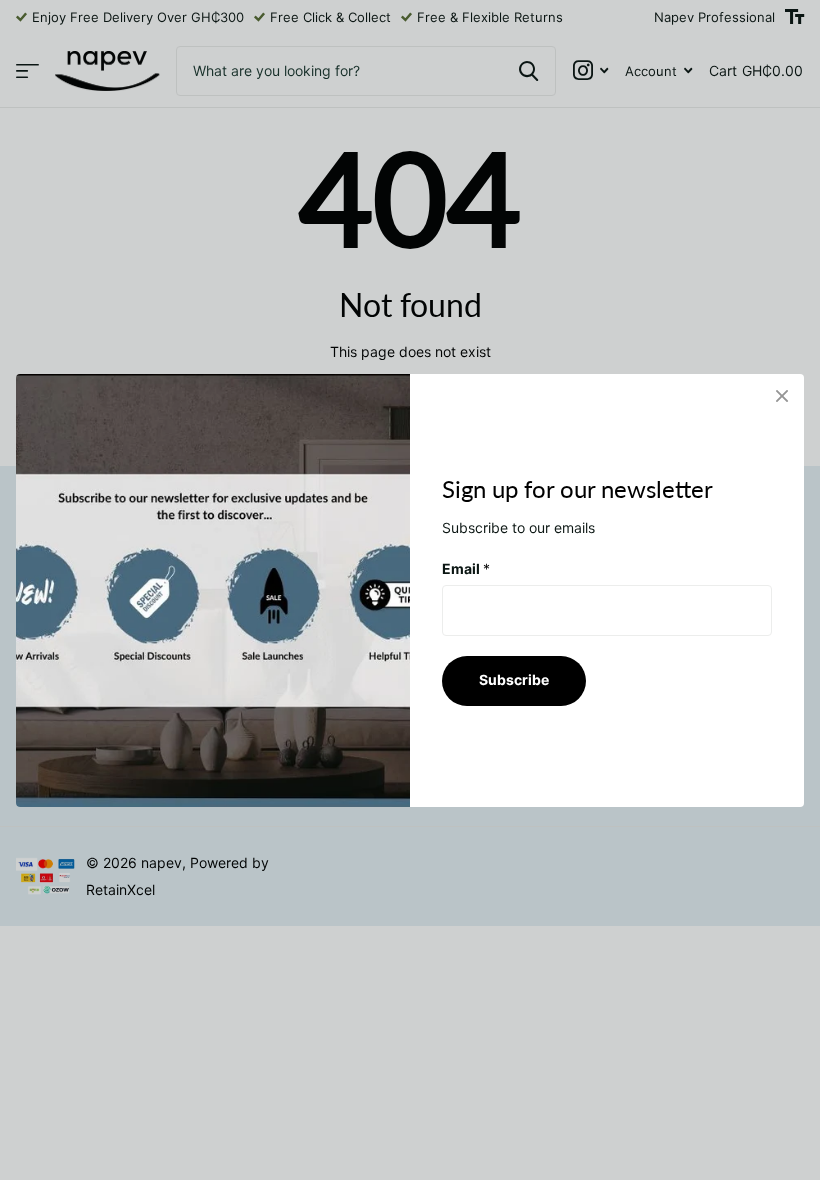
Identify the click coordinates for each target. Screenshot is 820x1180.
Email (466, 567)
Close (782, 396)
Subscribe (514, 679)
